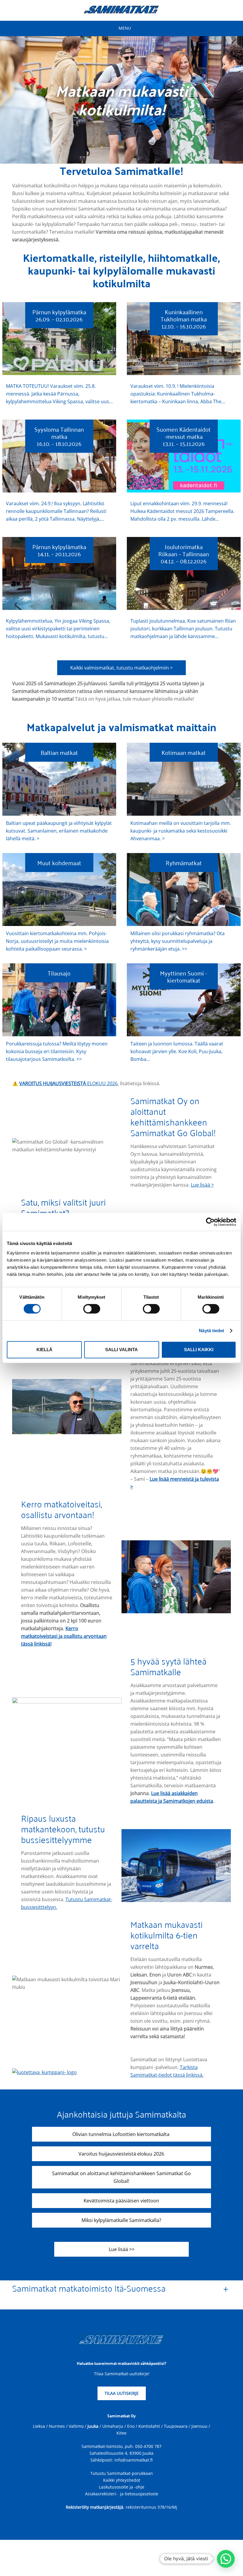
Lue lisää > (202, 1185)
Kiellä (44, 1350)
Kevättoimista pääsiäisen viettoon (121, 2201)
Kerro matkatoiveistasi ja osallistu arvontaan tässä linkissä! (64, 1636)
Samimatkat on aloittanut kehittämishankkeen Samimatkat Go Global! (121, 2177)
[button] (226, 2559)
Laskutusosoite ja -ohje (122, 2487)
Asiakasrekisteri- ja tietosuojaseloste (122, 2493)
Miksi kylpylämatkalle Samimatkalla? (121, 2220)
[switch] (92, 1309)
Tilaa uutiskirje (122, 2393)
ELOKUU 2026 (68, 1083)
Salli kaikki (199, 1350)
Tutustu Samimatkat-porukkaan (122, 2473)
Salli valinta (121, 1350)
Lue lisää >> (122, 2249)
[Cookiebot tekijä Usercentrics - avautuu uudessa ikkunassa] (210, 1222)
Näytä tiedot (211, 1331)
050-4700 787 (148, 2446)
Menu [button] (125, 28)
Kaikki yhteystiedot (122, 2480)
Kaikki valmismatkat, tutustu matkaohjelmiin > (121, 668)
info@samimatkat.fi (134, 2460)
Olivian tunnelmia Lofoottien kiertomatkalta (121, 2134)
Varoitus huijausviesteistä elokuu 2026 (121, 2154)
